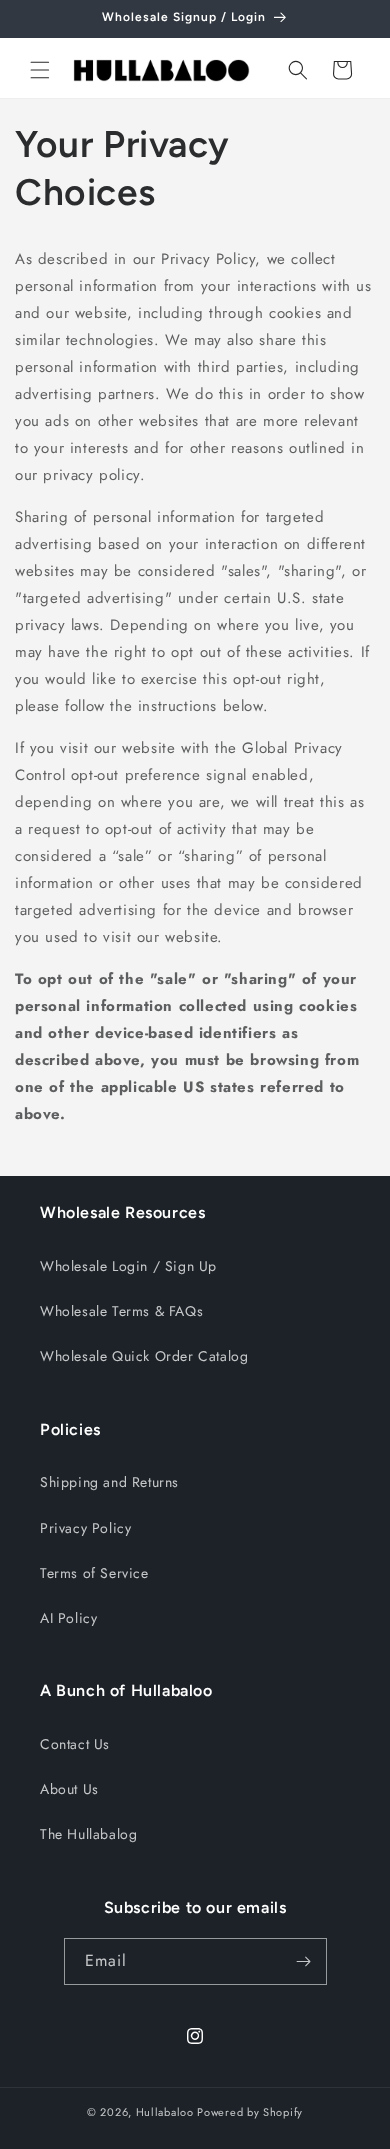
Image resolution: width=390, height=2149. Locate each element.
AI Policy (68, 1618)
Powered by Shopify (250, 2112)
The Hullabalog (88, 1834)
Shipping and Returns (109, 1482)
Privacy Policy (85, 1528)
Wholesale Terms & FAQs (121, 1311)
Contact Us (75, 1744)
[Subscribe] (304, 1961)
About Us (69, 1789)
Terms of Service (94, 1573)
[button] (40, 70)
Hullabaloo (165, 2112)
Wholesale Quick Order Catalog (144, 1356)
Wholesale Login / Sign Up (128, 1266)
